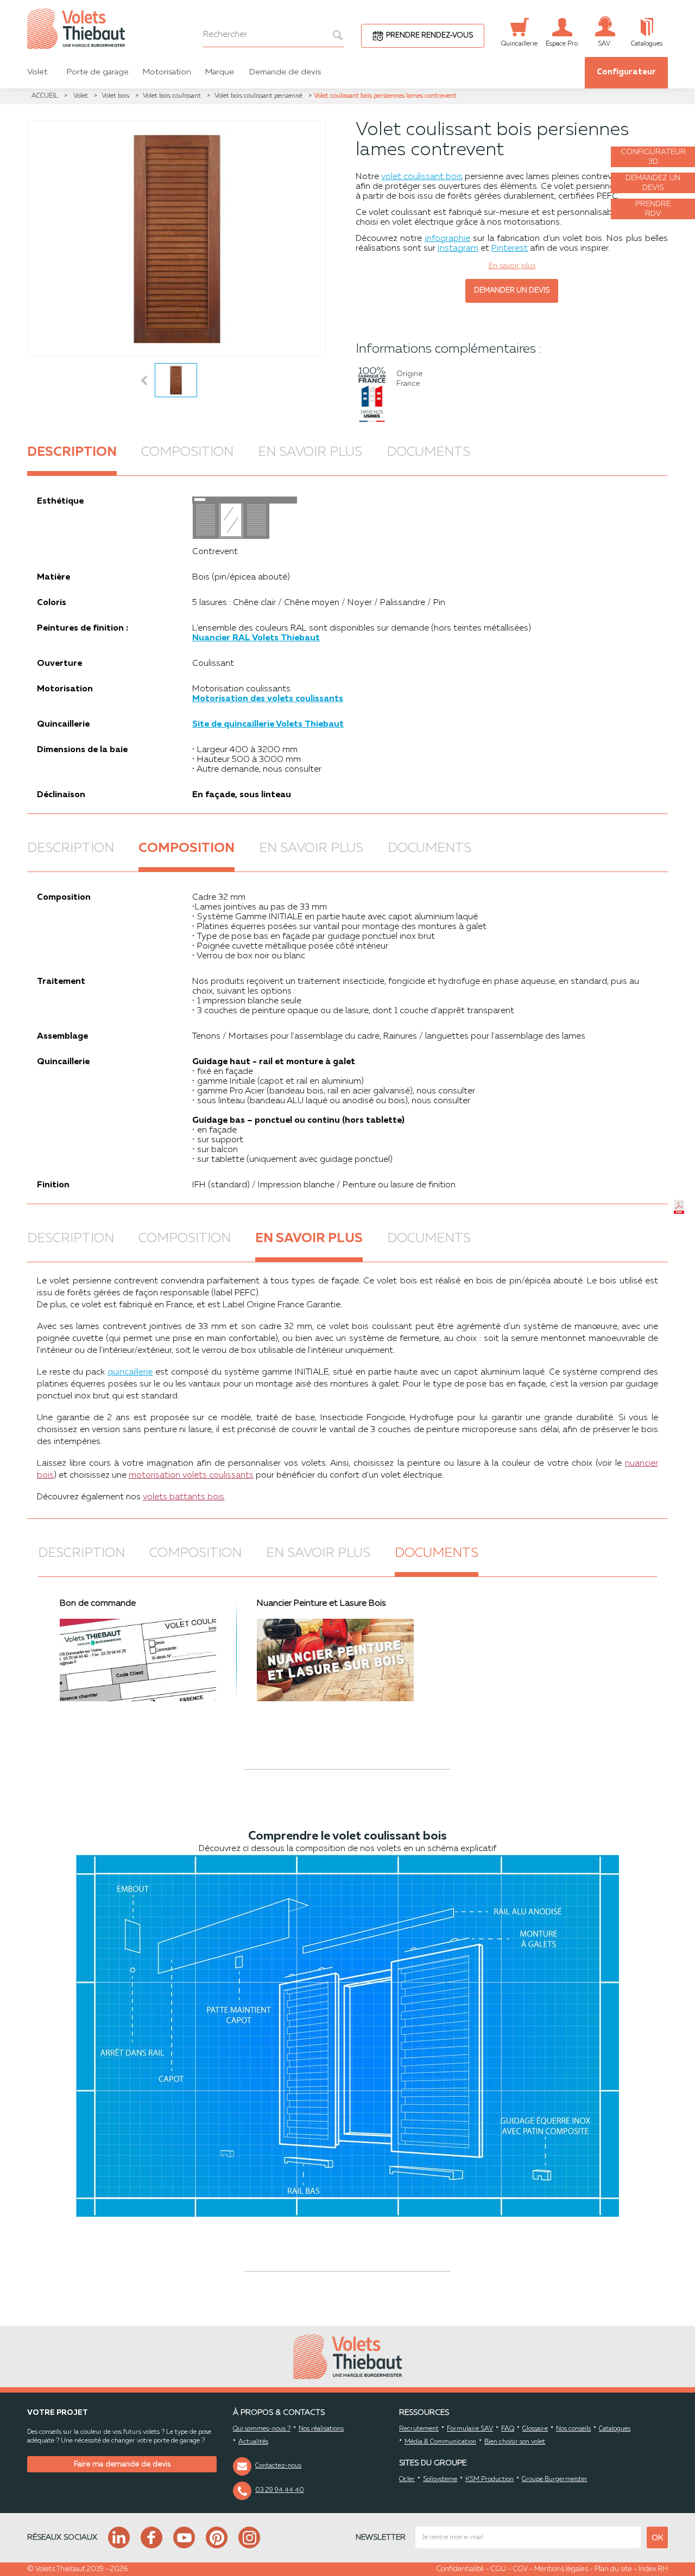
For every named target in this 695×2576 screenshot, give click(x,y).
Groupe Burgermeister (555, 2479)
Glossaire (535, 2429)
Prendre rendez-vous (429, 36)
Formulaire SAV (470, 2429)
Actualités (253, 2442)
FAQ (508, 2429)
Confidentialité (460, 2569)
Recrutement (419, 2429)
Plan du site (613, 2569)
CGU (498, 2569)
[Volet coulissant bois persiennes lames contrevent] (176, 238)
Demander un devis (512, 291)
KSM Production (489, 2479)
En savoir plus (310, 453)
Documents (428, 453)
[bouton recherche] (332, 35)
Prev (144, 380)
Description (72, 453)
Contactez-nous (278, 2466)
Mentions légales (561, 2569)
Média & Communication (440, 2442)
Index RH (653, 2569)
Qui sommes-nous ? (262, 2429)
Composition (187, 453)
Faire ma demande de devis (122, 2464)
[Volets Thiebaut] (130, 28)
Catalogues (615, 2429)
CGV (520, 2569)
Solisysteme (440, 2479)
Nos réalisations (321, 2429)
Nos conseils (573, 2429)
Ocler (407, 2479)
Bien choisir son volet (515, 2442)
